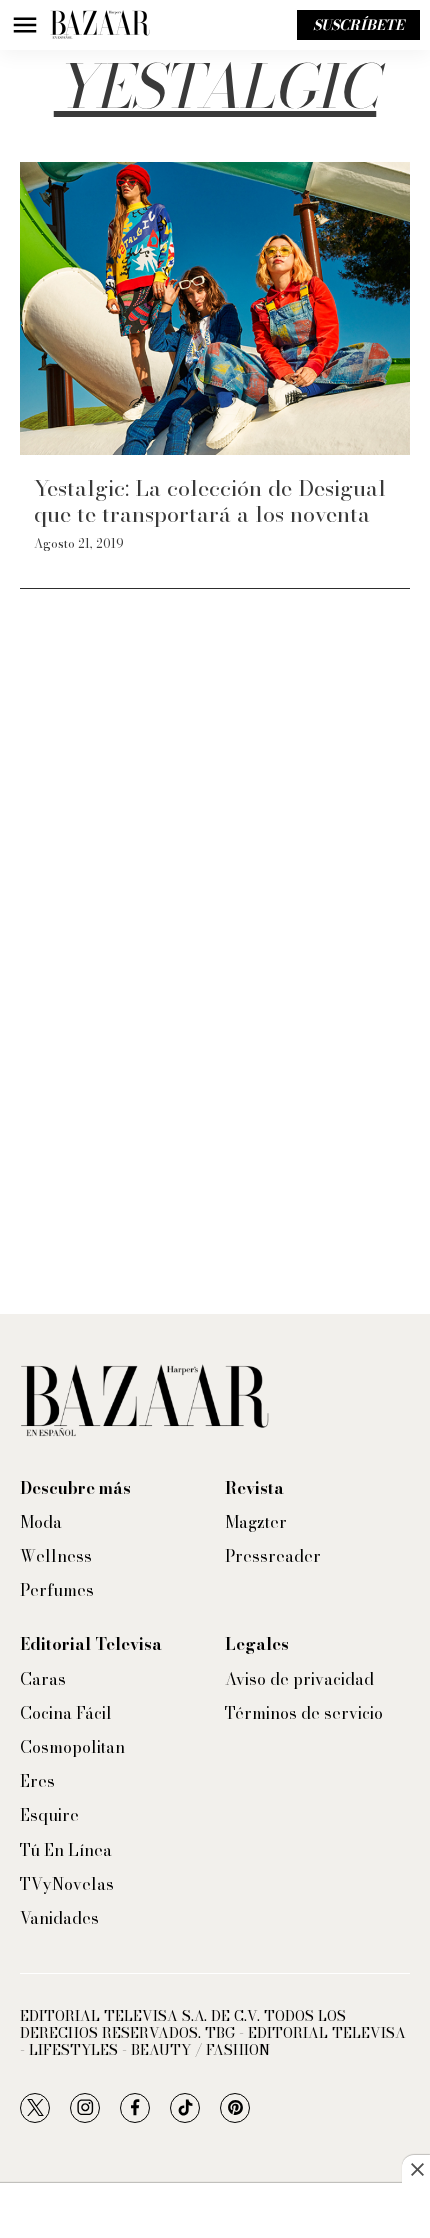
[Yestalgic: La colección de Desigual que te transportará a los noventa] (215, 308)
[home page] (100, 25)
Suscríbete (358, 25)
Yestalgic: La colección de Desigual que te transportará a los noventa (210, 501)
